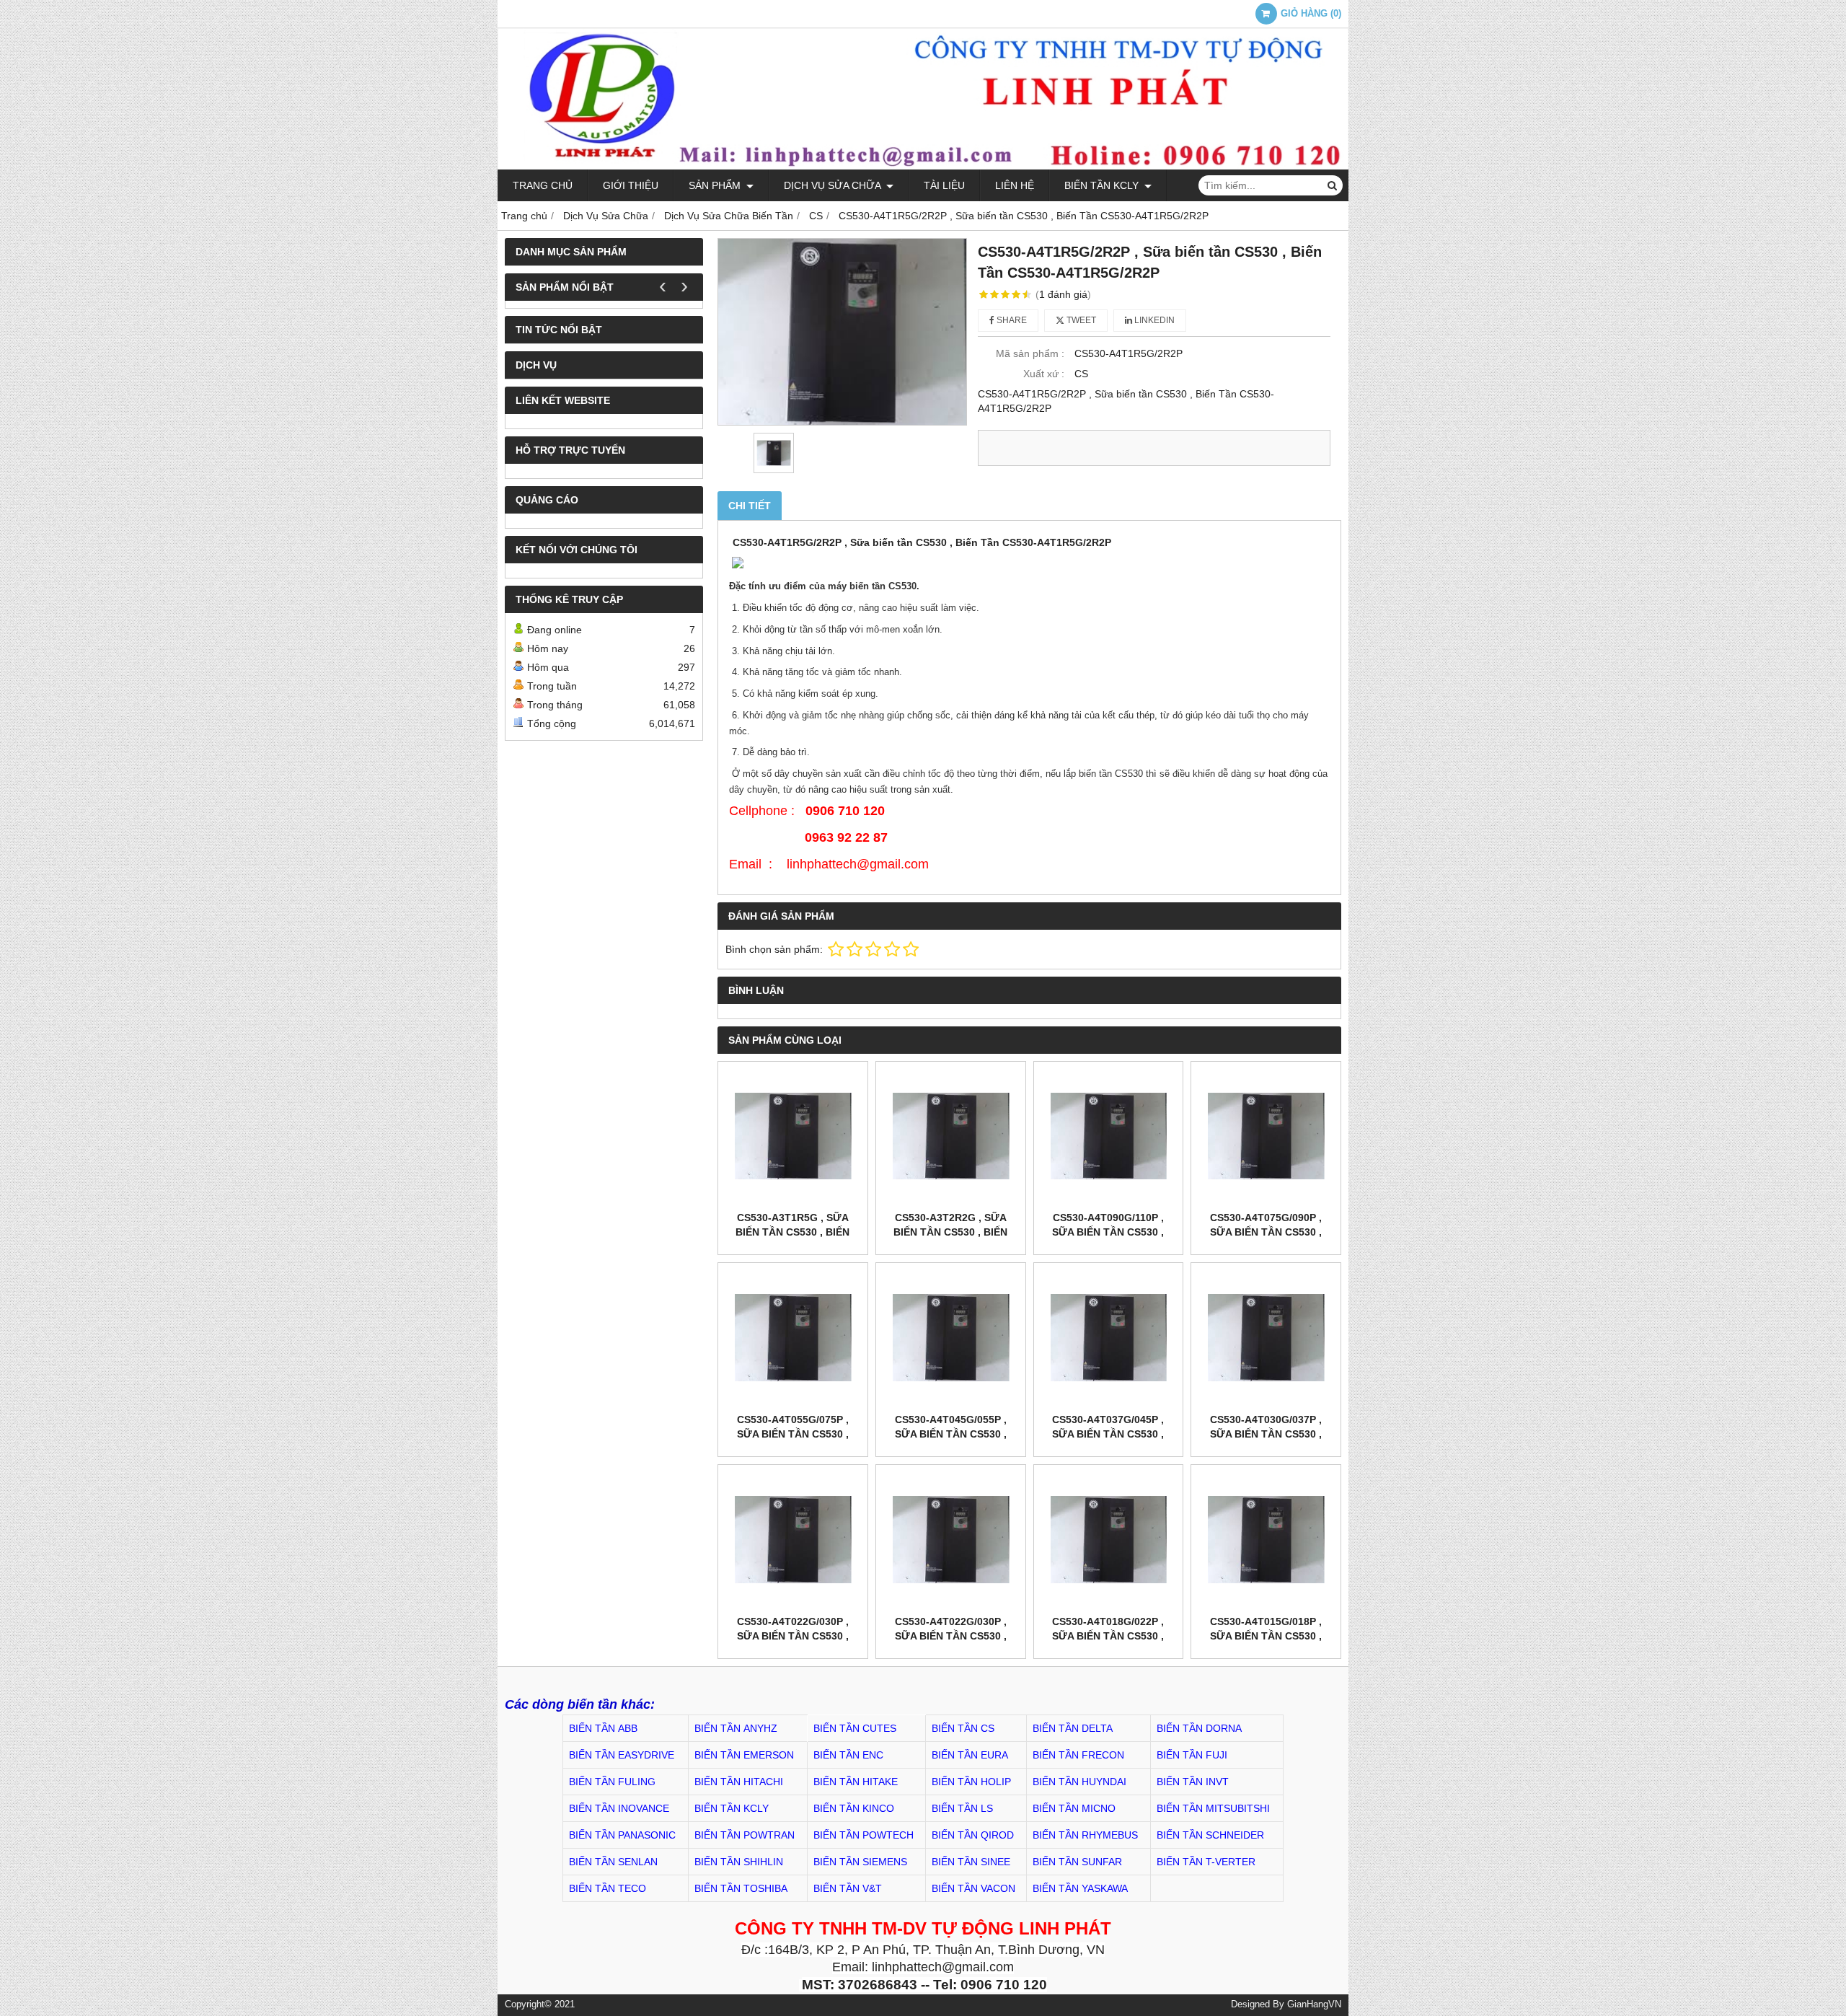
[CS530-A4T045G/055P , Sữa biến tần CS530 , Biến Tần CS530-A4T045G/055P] (951, 1338)
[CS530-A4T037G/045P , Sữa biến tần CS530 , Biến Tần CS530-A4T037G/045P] (1109, 1338)
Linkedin (1153, 320)
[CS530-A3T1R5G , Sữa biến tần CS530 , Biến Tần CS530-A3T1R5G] (793, 1136)
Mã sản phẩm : (1030, 353)
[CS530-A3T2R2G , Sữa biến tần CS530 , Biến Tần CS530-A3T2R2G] (951, 1136)
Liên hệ (1015, 185)
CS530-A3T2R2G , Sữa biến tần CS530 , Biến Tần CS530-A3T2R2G (950, 1232)
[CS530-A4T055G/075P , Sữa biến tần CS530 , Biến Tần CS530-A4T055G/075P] (793, 1338)
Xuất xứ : (1044, 374)
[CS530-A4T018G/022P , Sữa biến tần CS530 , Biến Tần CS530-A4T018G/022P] (1109, 1540)
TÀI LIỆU (944, 185)
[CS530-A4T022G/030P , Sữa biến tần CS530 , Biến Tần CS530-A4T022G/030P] (793, 1540)
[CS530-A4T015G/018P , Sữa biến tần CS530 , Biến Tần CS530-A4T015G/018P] (1266, 1540)
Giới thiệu (631, 185)
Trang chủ (543, 185)
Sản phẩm (716, 185)
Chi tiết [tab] (750, 506)
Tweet (1080, 320)
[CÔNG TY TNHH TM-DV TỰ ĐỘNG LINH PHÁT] (923, 166)
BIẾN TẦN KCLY (1103, 185)
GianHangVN (1314, 2004)
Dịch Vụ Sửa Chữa (834, 185)
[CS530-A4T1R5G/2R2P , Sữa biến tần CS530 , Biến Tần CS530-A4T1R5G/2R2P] (842, 332)
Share (1011, 320)
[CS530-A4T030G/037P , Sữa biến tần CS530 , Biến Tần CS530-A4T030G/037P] (1266, 1338)
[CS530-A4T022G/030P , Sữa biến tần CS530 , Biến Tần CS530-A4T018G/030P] (951, 1540)
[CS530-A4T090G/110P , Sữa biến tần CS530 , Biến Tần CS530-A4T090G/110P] (1109, 1136)
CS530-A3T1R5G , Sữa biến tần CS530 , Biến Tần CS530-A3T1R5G (792, 1232)
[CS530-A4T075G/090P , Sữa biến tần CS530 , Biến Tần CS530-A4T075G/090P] (1266, 1136)
